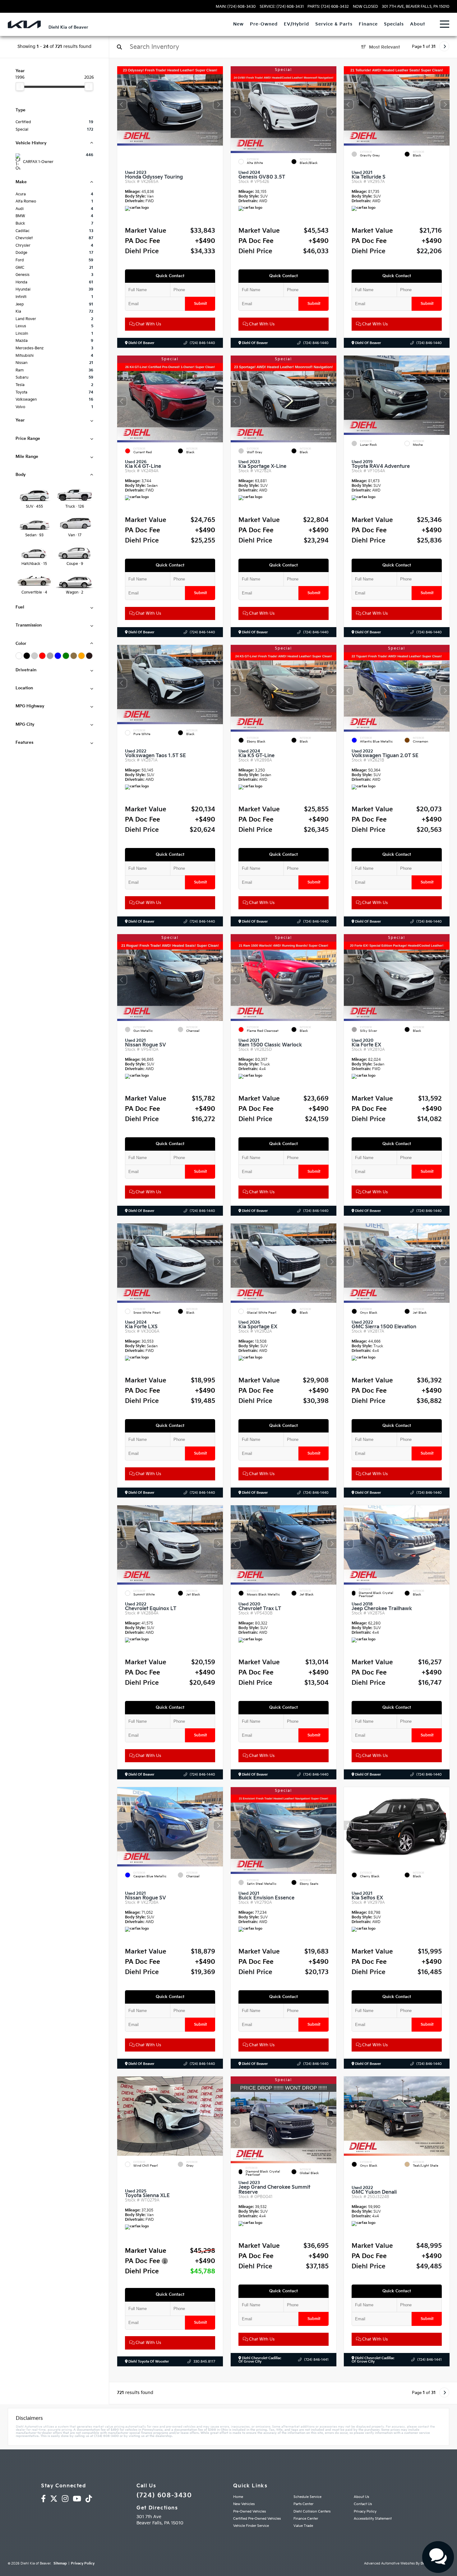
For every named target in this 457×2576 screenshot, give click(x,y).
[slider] (20, 86)
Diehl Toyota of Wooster (148, 2362)
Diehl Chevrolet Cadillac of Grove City (260, 2360)
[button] (218, 105)
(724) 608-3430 (164, 2495)
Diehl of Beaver (141, 343)
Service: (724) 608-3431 (282, 7)
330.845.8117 (204, 2362)
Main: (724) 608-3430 (236, 7)
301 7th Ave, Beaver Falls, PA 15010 (415, 7)
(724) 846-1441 (316, 2360)
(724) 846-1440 (202, 343)
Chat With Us (148, 324)
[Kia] (24, 24)
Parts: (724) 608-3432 (328, 7)
